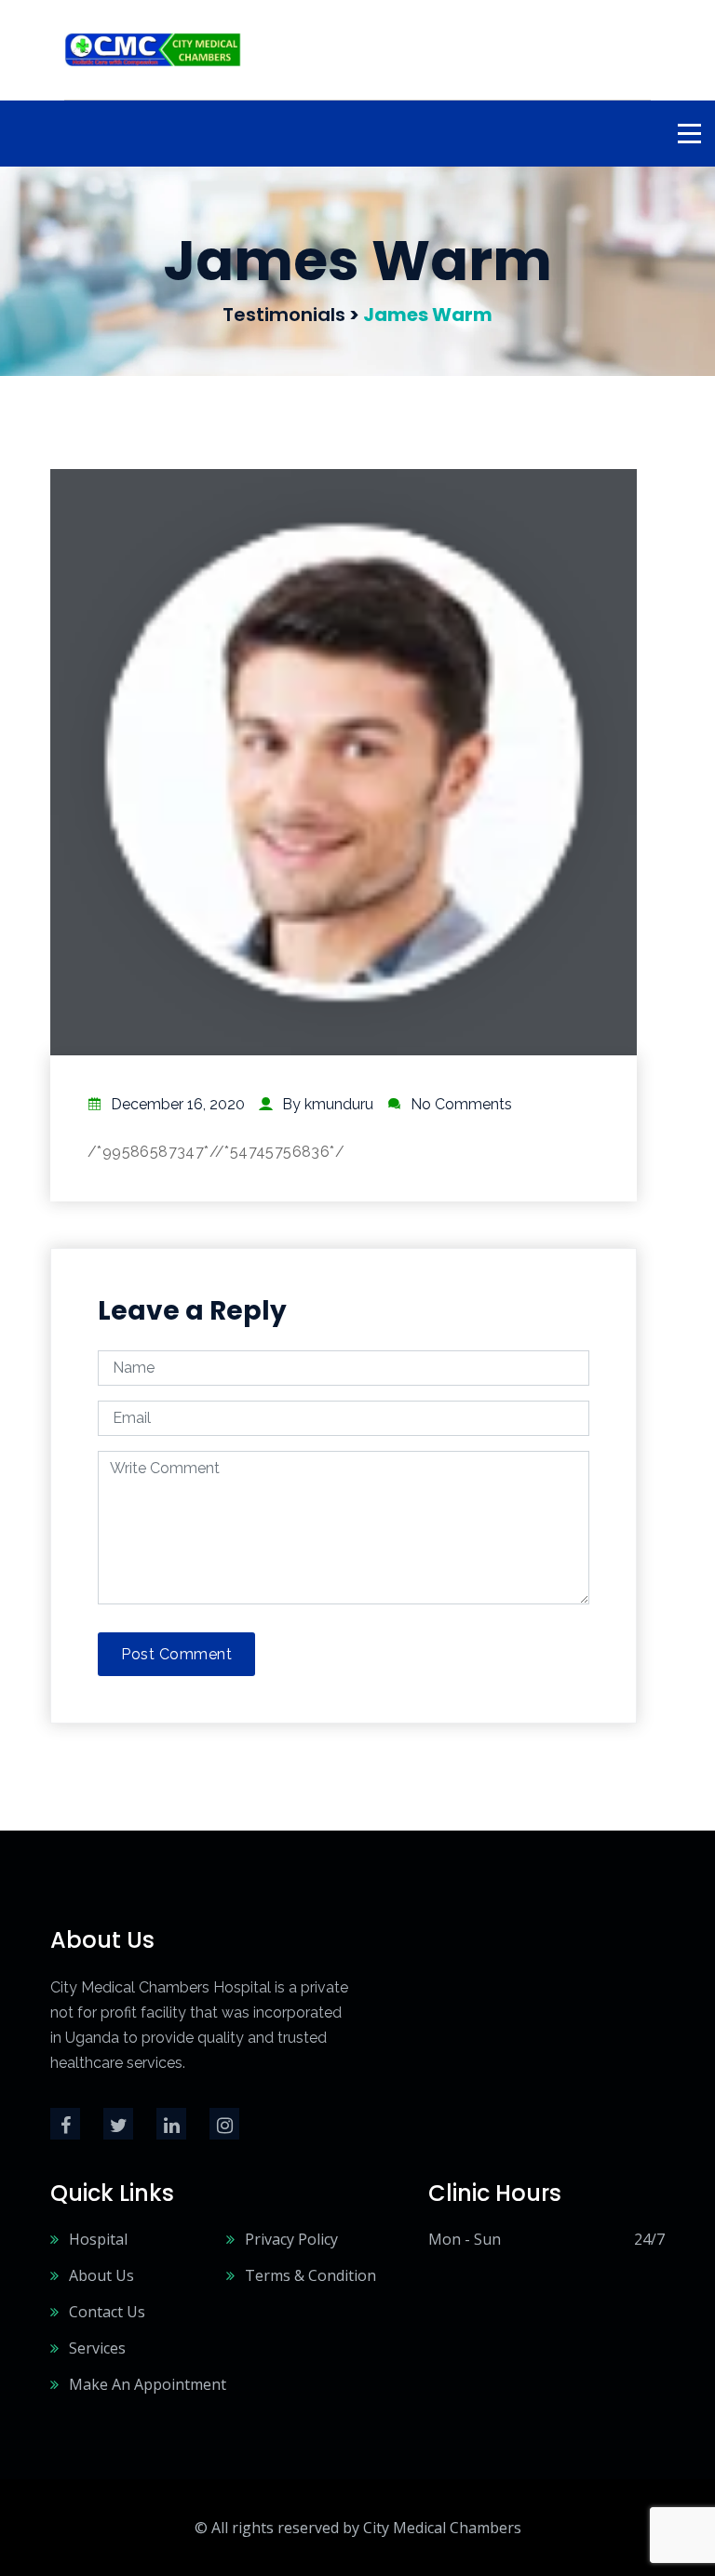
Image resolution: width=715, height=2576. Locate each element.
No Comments (461, 1104)
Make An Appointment (148, 2384)
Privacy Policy (291, 2239)
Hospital (98, 2239)
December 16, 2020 (178, 1104)
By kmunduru (328, 1104)
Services (97, 2348)
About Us (101, 2275)
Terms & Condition (310, 2275)
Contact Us (107, 2312)
